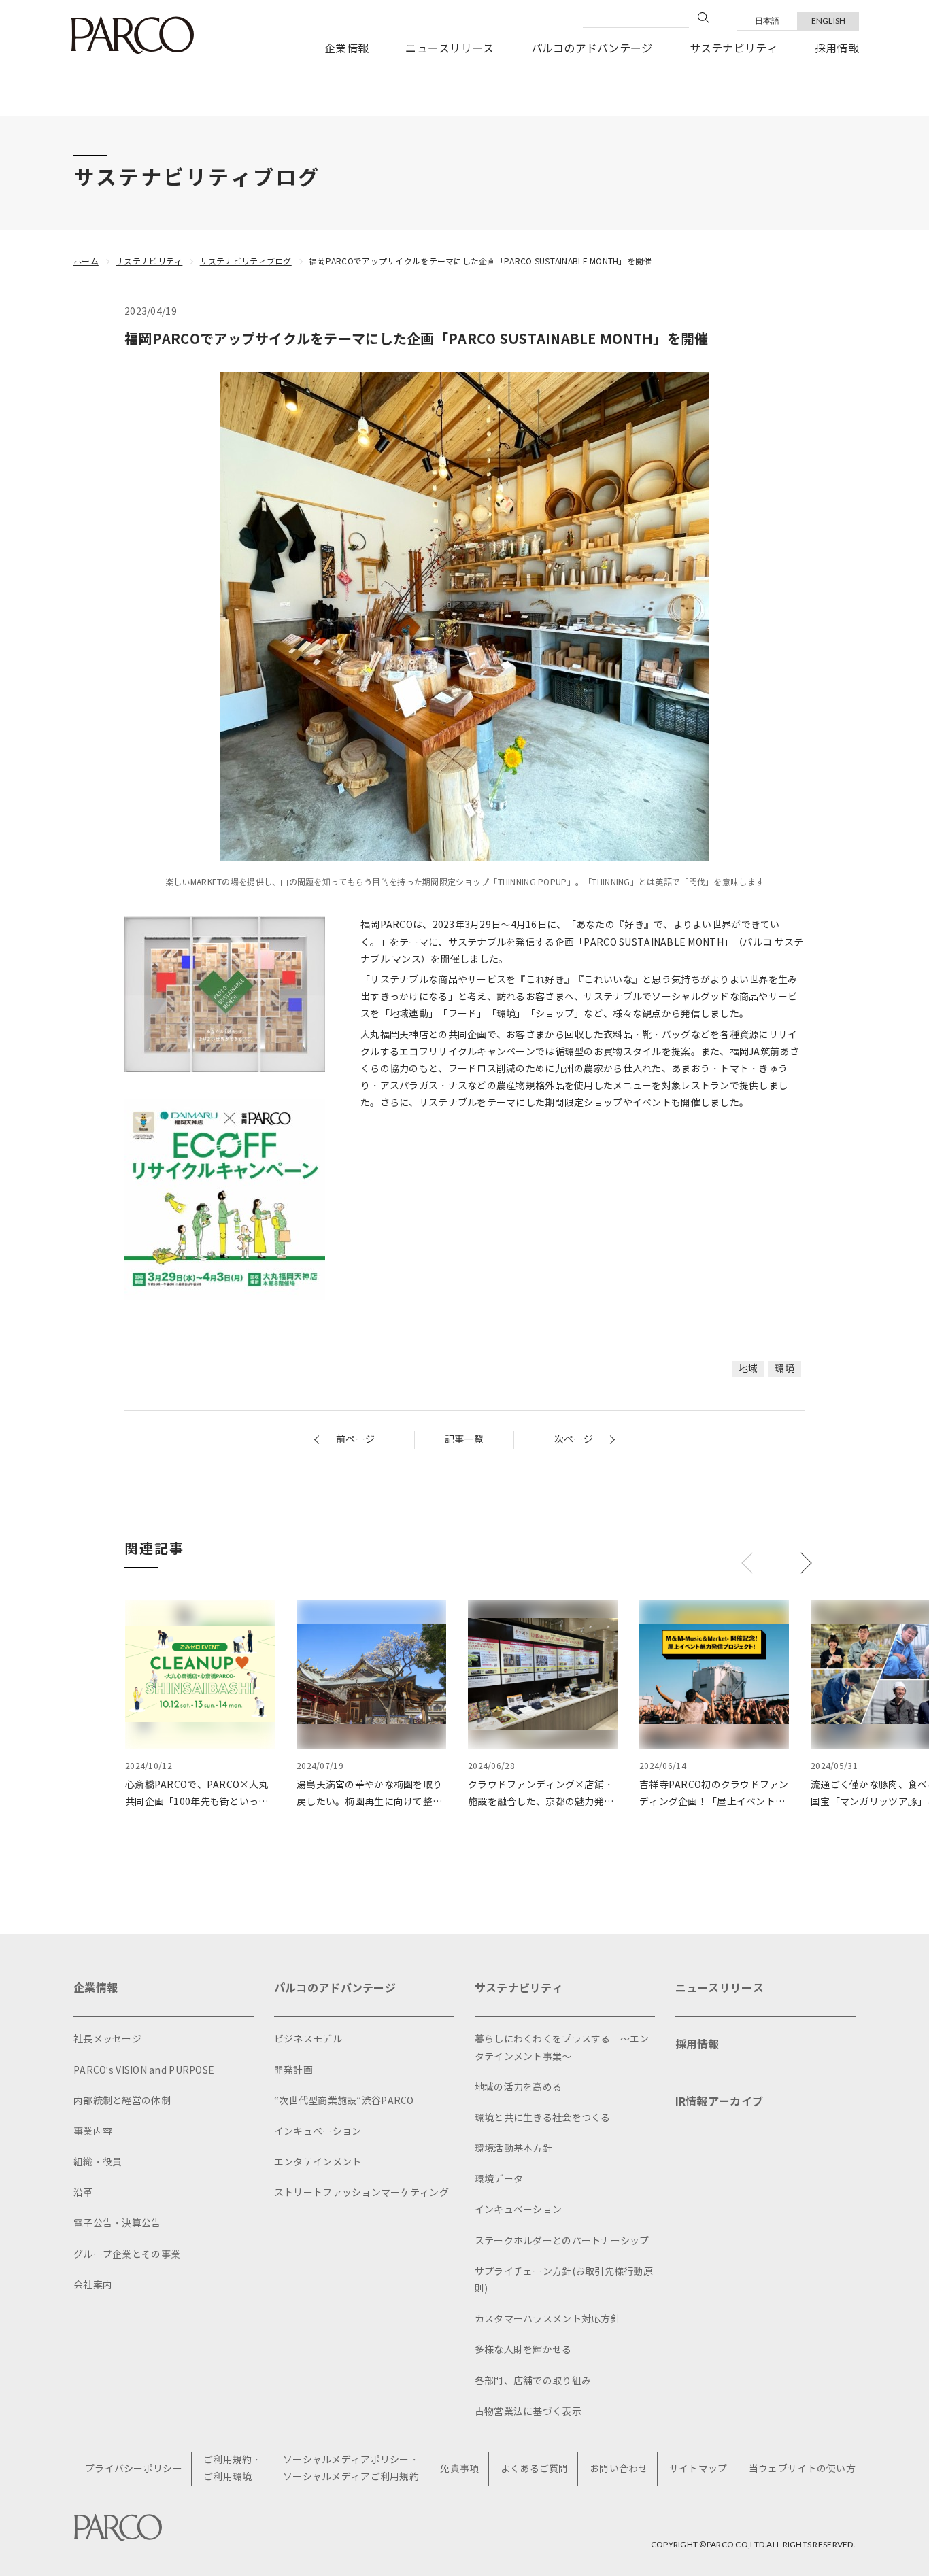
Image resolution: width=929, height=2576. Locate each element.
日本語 (767, 21)
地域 (748, 1369)
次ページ (574, 1440)
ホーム (86, 261)
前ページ (355, 1440)
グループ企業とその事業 (127, 2255)
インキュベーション (318, 2132)
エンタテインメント (318, 2162)
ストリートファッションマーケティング (361, 2193)
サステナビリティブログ (246, 261)
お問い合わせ (619, 2469)
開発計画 (293, 2071)
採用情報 (837, 49)
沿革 (83, 2193)
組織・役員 (98, 2162)
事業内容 (93, 2132)
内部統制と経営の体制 (122, 2101)
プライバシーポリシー (134, 2469)
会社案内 (93, 2285)
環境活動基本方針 (513, 2149)
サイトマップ (698, 2469)
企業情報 (347, 49)
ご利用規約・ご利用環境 (233, 2469)
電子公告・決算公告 (117, 2223)
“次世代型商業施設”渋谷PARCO (344, 2101)
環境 (784, 1369)
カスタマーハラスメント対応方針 (547, 2319)
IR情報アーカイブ (720, 2102)
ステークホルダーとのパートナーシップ (562, 2241)
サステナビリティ (734, 49)
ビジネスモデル (308, 2039)
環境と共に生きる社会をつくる (543, 2118)
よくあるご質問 (535, 2469)
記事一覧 (464, 1440)
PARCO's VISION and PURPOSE (144, 2071)
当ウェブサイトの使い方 (802, 2469)
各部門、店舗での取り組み (533, 2381)
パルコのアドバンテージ (592, 49)
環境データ (499, 2179)
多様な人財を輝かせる (523, 2350)
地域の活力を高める (519, 2088)
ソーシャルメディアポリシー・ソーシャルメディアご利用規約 (351, 2469)
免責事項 (459, 2469)
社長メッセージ (107, 2039)
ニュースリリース (450, 49)
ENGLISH (829, 21)
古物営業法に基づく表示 (528, 2412)
